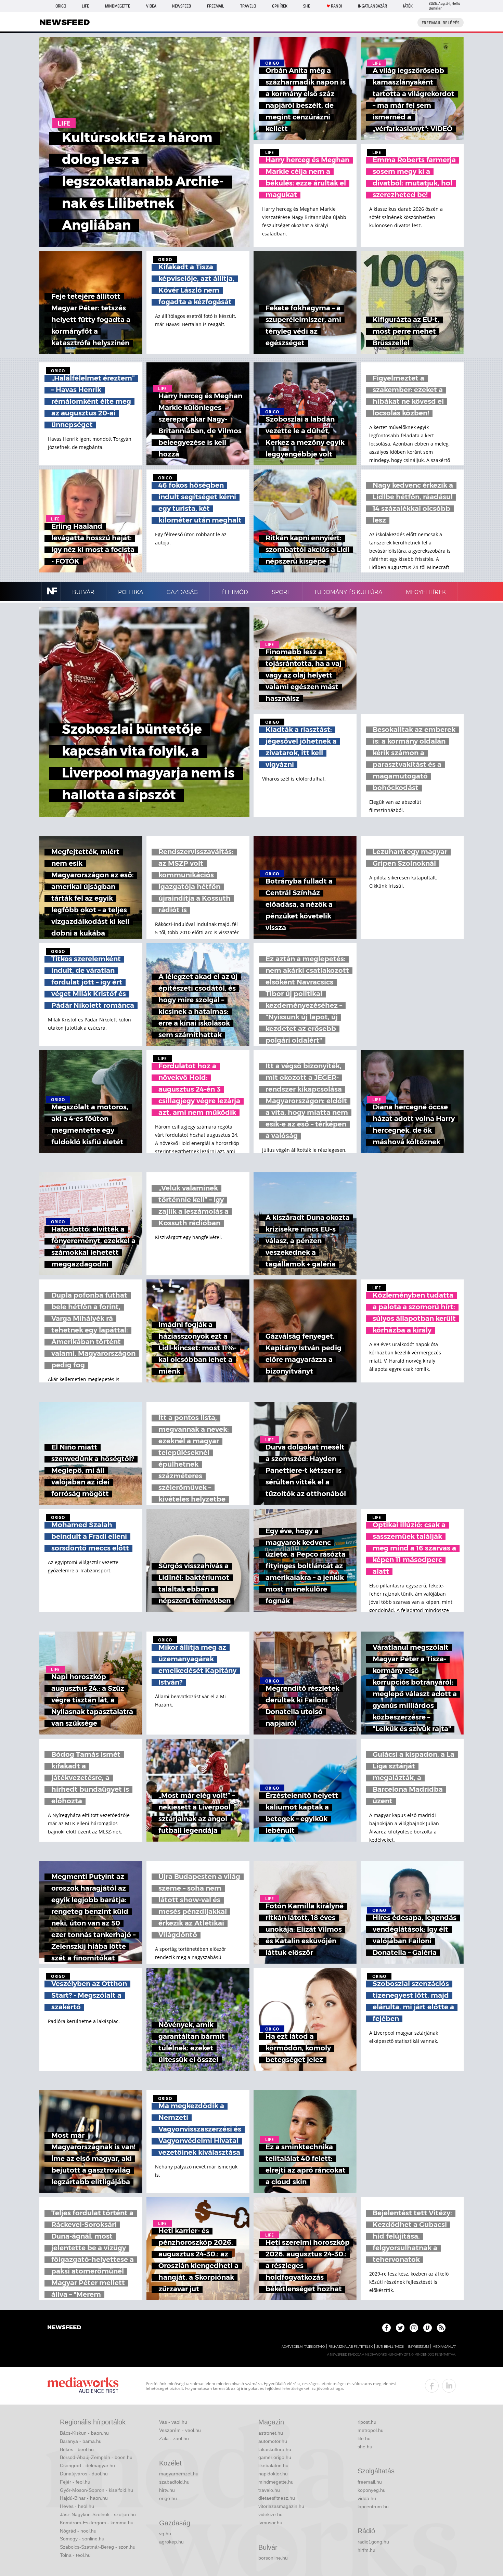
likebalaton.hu (273, 2465)
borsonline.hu (273, 2558)
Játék (408, 6)
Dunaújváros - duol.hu (84, 2474)
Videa (151, 6)
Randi (336, 6)
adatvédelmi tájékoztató (303, 2347)
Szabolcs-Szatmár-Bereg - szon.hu (98, 2547)
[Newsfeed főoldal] (64, 2328)
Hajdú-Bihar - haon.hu (84, 2498)
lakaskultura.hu (275, 2449)
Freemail (216, 6)
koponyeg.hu (372, 2490)
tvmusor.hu (270, 2523)
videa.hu (367, 2498)
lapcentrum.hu (373, 2507)
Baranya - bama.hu (81, 2441)
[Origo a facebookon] (386, 2328)
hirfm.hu (366, 2550)
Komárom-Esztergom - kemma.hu (97, 2523)
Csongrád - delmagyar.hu (87, 2465)
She (307, 6)
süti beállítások (390, 2347)
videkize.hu (270, 2514)
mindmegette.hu (276, 2482)
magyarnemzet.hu (179, 2474)
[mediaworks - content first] (83, 2386)
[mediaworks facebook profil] (432, 2386)
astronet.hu (271, 2433)
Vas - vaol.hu (173, 2422)
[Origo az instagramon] (414, 2328)
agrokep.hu (171, 2542)
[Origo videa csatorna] (428, 2328)
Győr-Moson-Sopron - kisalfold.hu (96, 2490)
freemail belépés (441, 23)
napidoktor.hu (273, 2474)
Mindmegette (118, 6)
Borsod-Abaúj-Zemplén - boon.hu (96, 2457)
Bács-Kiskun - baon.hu (84, 2433)
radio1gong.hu (373, 2542)
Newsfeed (182, 6)
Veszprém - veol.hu (180, 2430)
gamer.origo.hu (275, 2457)
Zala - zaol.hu (174, 2438)
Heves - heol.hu (77, 2506)
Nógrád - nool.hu (78, 2531)
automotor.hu (273, 2441)
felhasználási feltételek (351, 2347)
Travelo (248, 6)
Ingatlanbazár (372, 6)
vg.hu (165, 2534)
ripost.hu (367, 2422)
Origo (61, 6)
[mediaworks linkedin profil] (449, 2386)
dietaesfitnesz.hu (277, 2498)
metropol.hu (371, 2430)
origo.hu (168, 2498)
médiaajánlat (444, 2347)
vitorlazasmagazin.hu (281, 2506)
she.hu (365, 2447)
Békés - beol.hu (77, 2449)
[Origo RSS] (441, 2328)
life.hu (364, 2438)
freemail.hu (370, 2482)
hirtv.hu (167, 2490)
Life (85, 6)
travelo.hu (269, 2490)
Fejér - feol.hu (75, 2482)
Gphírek (280, 6)
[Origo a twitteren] (400, 2328)
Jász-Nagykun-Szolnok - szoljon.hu (98, 2514)
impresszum (418, 2347)
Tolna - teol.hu (75, 2555)
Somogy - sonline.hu (82, 2539)
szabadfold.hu (174, 2482)
